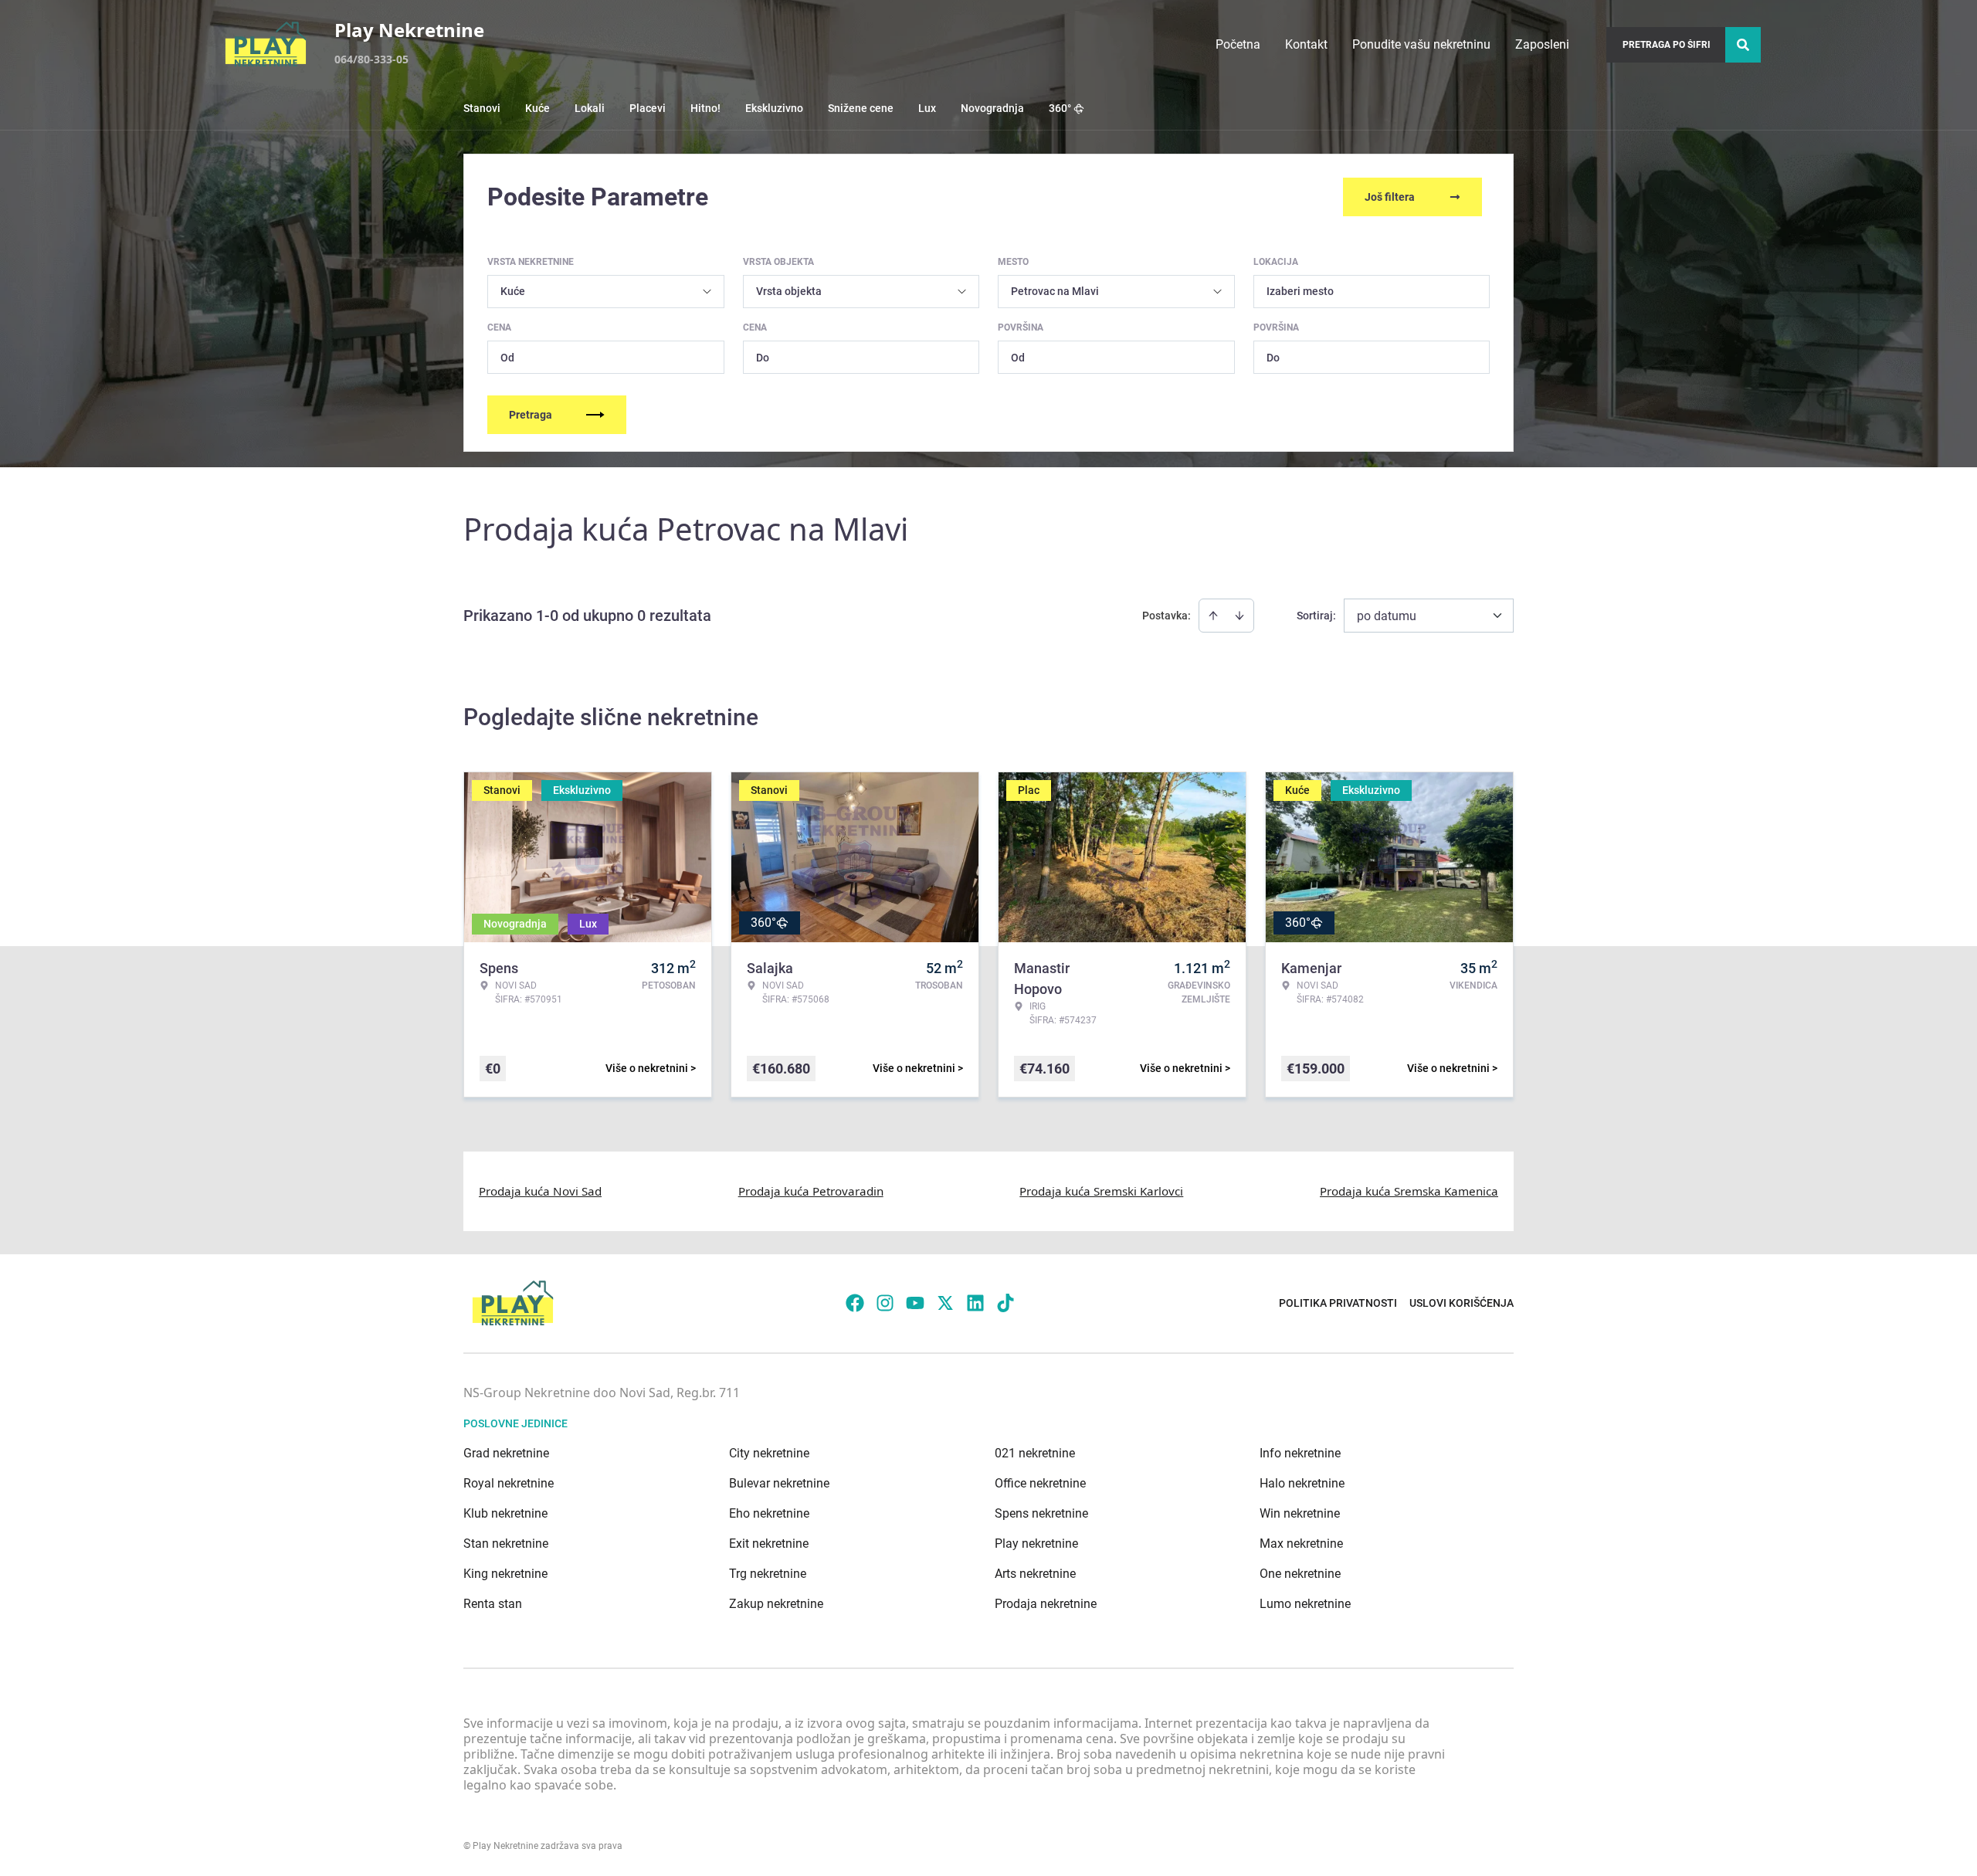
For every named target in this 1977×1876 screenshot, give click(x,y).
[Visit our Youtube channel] (915, 1303)
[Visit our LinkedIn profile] (975, 1303)
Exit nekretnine (769, 1544)
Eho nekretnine (769, 1513)
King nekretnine (505, 1574)
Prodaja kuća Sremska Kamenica (1409, 1191)
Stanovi (482, 108)
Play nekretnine (1036, 1544)
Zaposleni (1542, 44)
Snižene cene (861, 108)
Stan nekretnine (506, 1544)
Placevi (648, 108)
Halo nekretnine (1302, 1483)
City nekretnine (769, 1453)
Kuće (537, 108)
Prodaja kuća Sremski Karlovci (1101, 1191)
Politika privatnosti (1338, 1303)
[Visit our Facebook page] (855, 1303)
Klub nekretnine (505, 1513)
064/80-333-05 (371, 59)
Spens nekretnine (1041, 1513)
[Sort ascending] (1213, 616)
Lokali (590, 108)
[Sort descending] (1239, 616)
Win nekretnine (1300, 1513)
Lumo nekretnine (1305, 1604)
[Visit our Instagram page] (885, 1303)
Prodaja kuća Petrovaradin (811, 1191)
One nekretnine (1300, 1574)
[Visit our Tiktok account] (1005, 1303)
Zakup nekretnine (776, 1604)
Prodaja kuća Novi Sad (540, 1191)
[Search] (1743, 45)
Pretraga (531, 415)
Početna (1238, 44)
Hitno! (705, 108)
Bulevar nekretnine (779, 1483)
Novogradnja (992, 108)
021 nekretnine (1035, 1453)
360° (1060, 108)
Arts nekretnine (1035, 1574)
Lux (927, 108)
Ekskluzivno (774, 108)
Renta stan (493, 1604)
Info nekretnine (1300, 1453)
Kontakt (1306, 44)
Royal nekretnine (509, 1483)
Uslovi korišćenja (1462, 1303)
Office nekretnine (1040, 1483)
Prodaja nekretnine (1046, 1604)
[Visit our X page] (945, 1303)
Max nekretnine (1301, 1544)
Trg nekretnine (768, 1574)
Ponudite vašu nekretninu (1421, 44)
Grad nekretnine (506, 1453)
